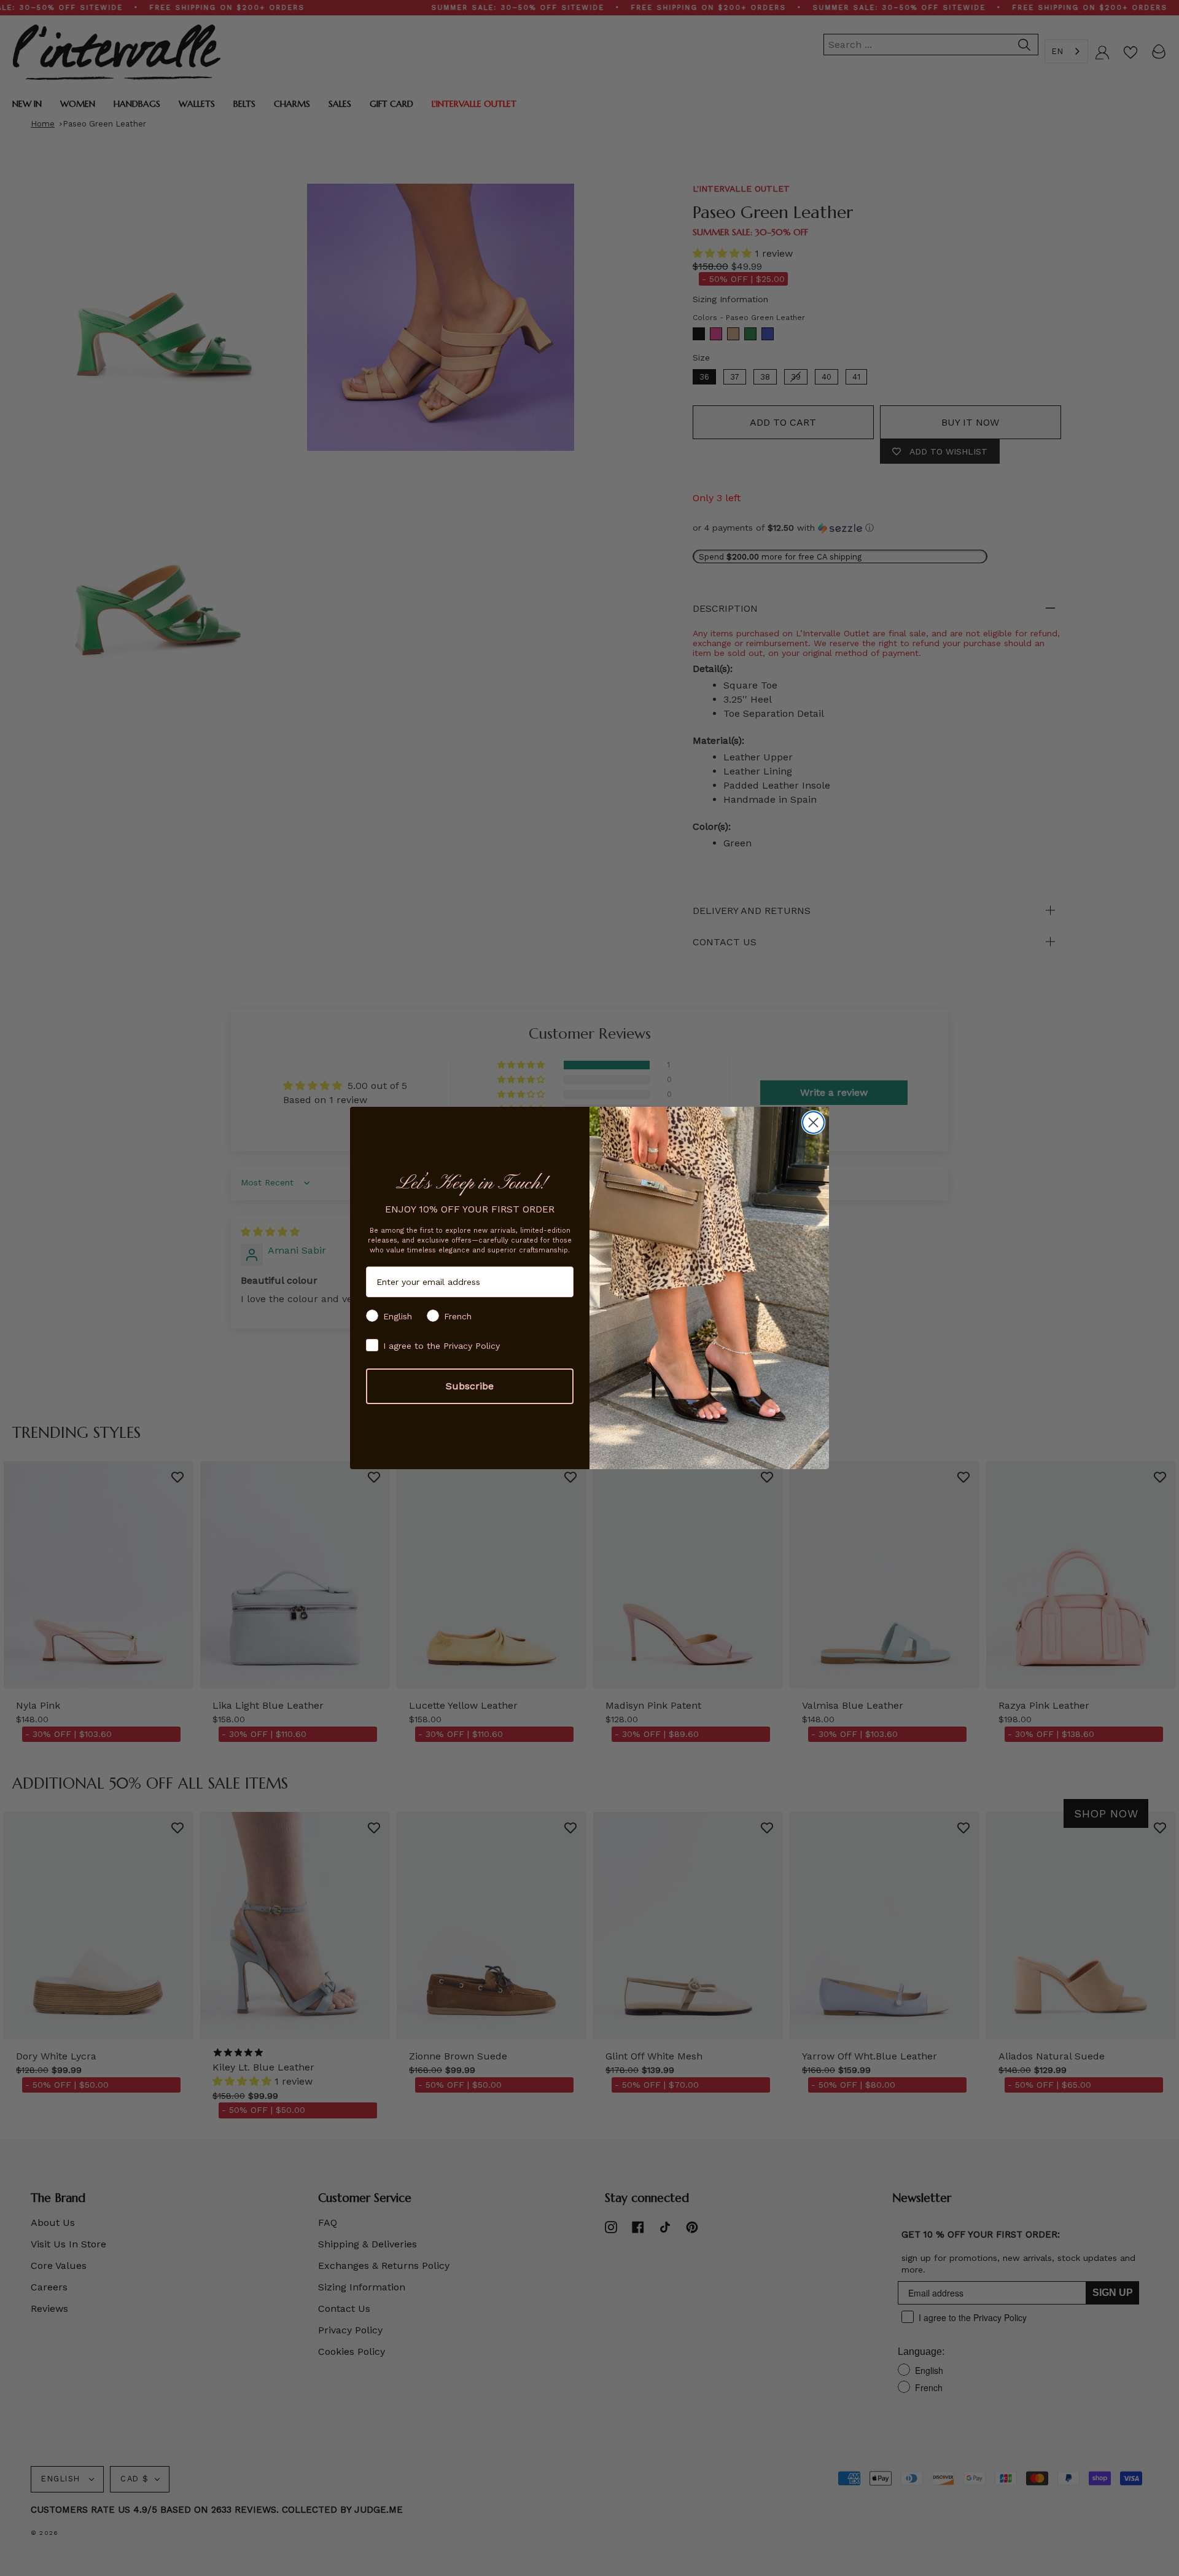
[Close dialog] (813, 1122)
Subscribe (470, 1386)
